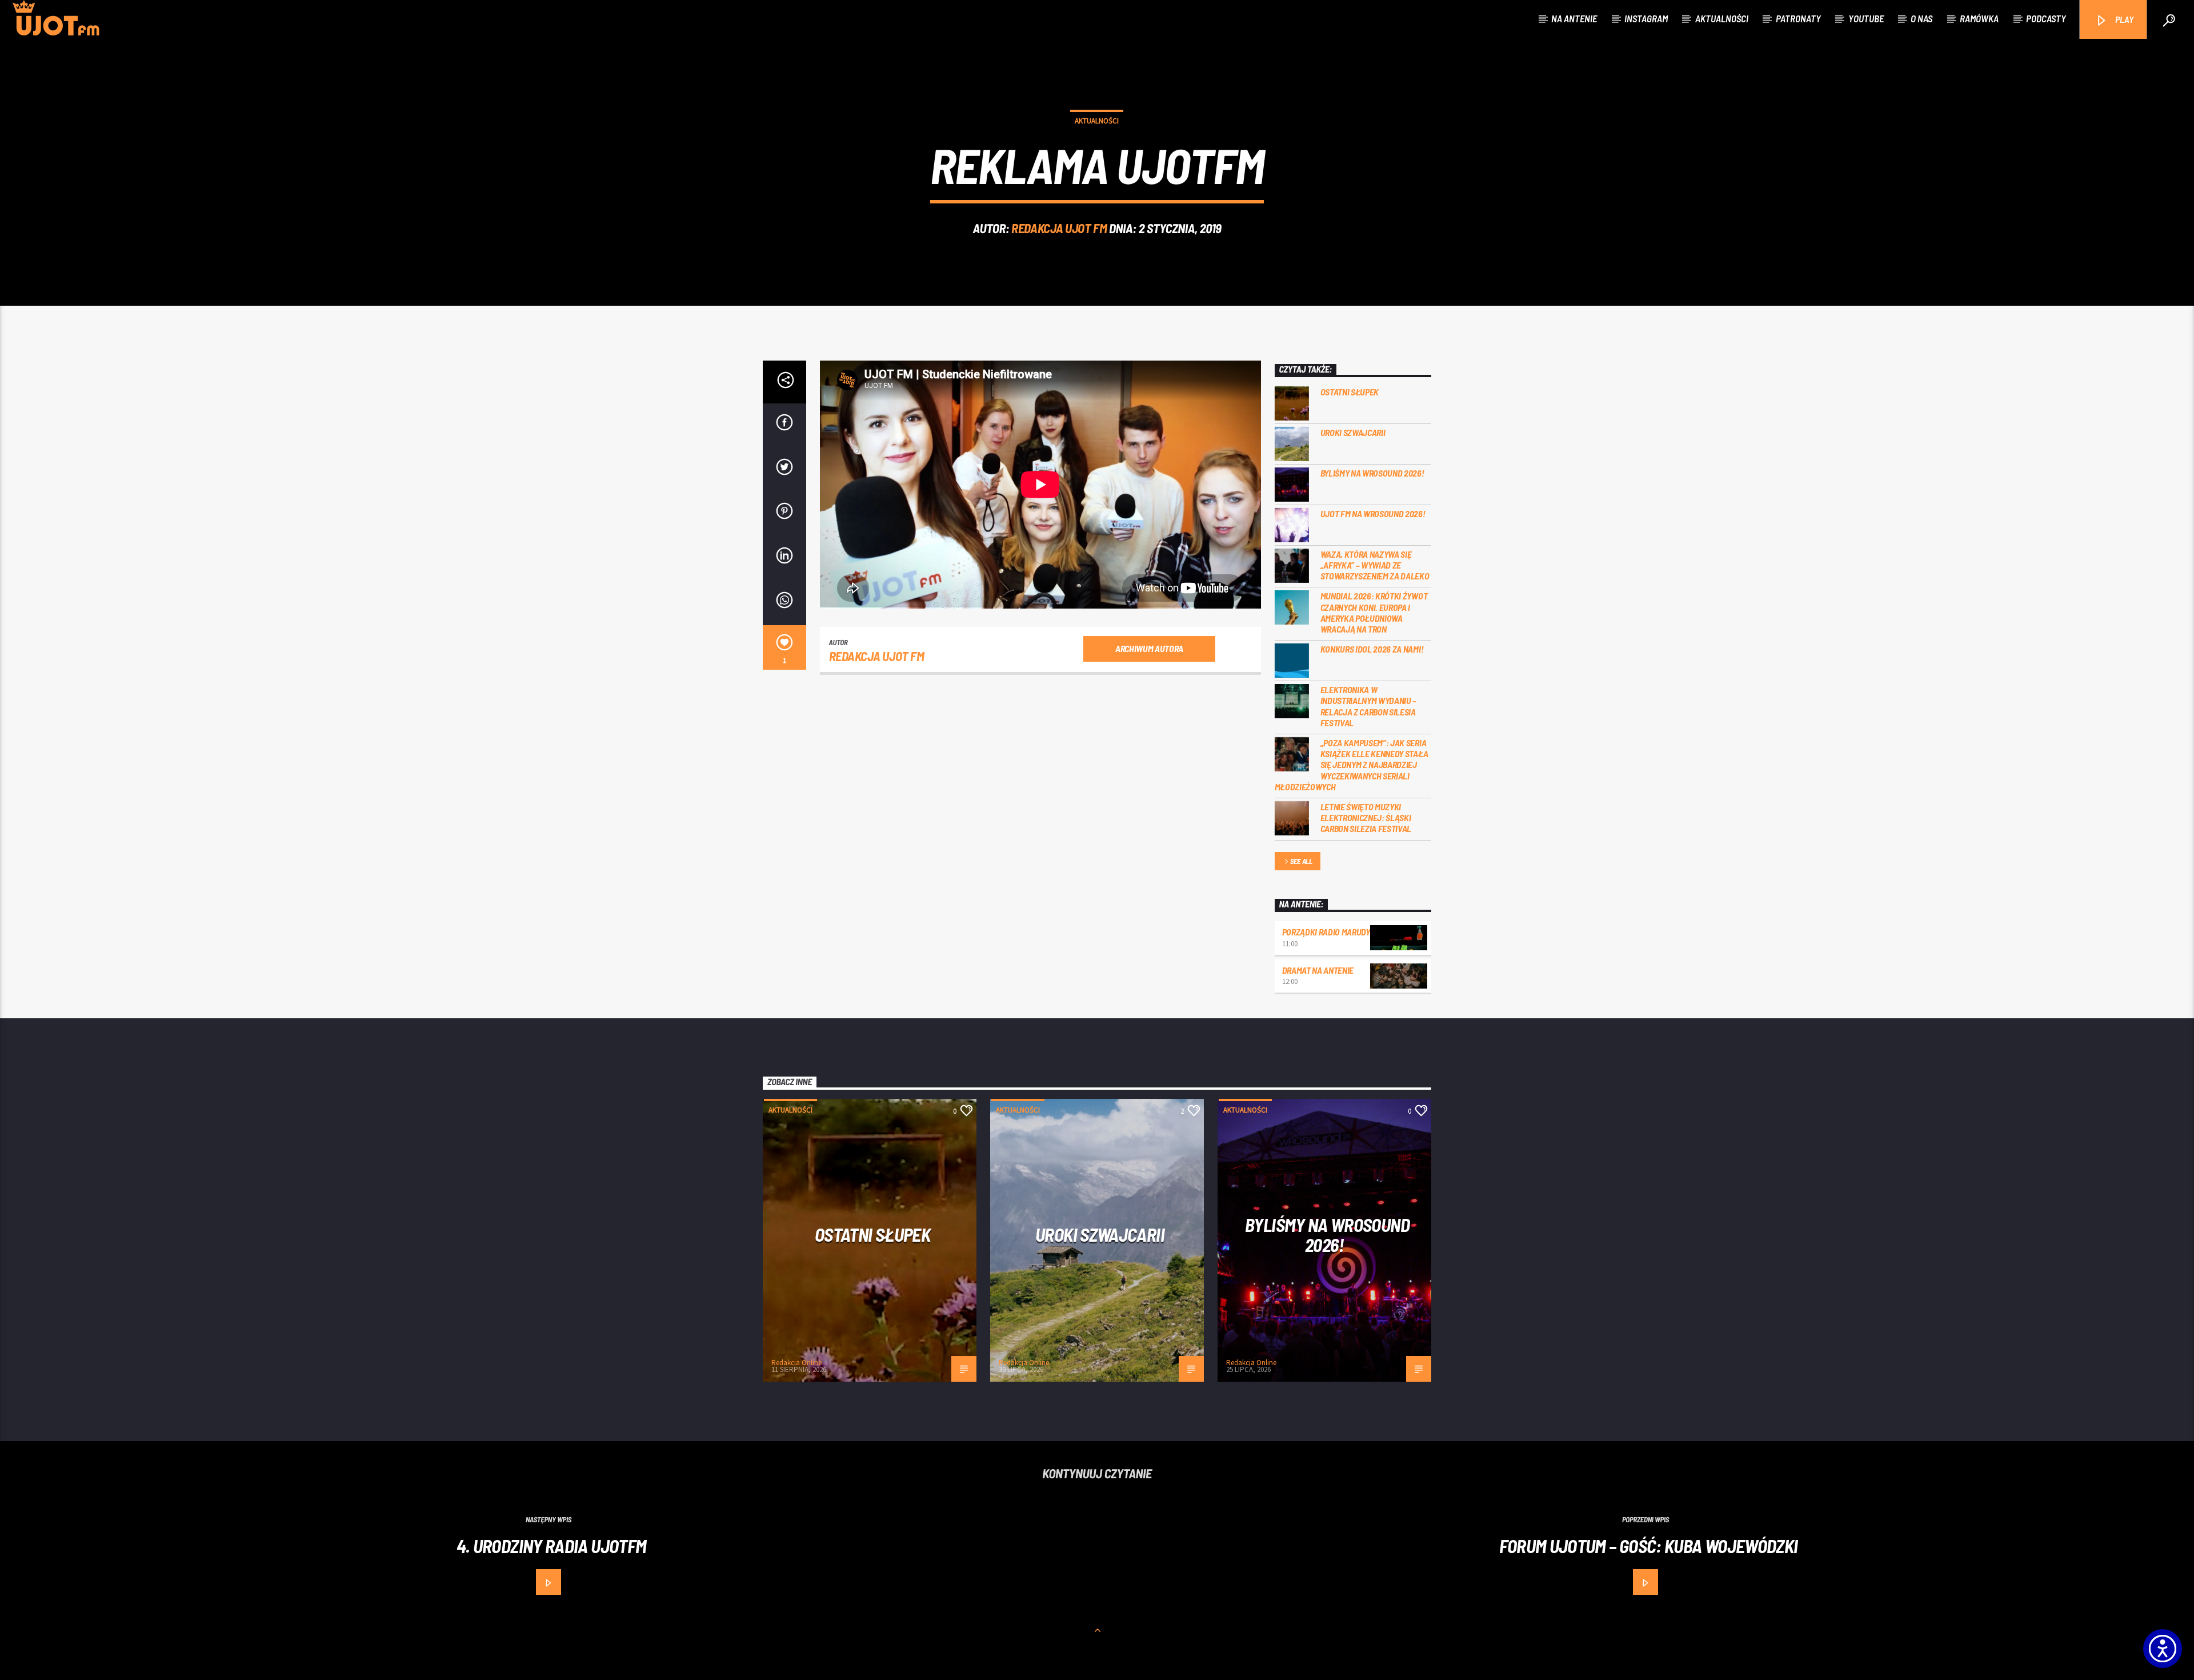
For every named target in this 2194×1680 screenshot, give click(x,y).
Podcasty (2046, 18)
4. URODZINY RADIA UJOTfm (552, 1546)
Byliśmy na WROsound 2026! (1372, 473)
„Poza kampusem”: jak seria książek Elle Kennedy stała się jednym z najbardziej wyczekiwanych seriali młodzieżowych (1352, 765)
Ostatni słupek (1350, 392)
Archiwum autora (1149, 648)
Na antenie (1574, 18)
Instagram (1646, 18)
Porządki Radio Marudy (1326, 932)
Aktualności (1722, 18)
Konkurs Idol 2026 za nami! (1372, 649)
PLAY (2123, 19)
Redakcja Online (796, 1363)
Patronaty (1798, 18)
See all (1301, 861)
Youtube (1866, 18)
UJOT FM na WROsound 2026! (1373, 513)
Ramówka (1979, 18)
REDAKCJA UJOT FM (1059, 228)
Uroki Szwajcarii (1353, 432)
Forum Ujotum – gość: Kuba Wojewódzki (1649, 1546)
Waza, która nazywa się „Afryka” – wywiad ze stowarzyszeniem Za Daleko (1375, 565)
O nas (1921, 18)
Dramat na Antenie (1318, 970)
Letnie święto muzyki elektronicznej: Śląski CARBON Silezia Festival (1366, 817)
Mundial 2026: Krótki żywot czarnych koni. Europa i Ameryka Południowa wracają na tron (1374, 612)
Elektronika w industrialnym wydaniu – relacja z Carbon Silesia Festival (1369, 706)
